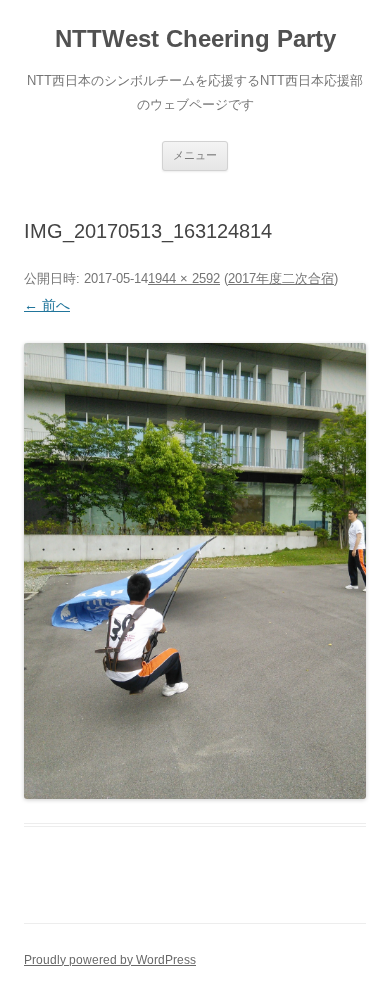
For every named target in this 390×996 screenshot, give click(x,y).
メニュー (195, 155)
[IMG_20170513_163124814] (195, 571)
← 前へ (47, 305)
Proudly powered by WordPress (110, 960)
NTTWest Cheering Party (195, 38)
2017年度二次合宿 (281, 278)
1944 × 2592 (184, 278)
